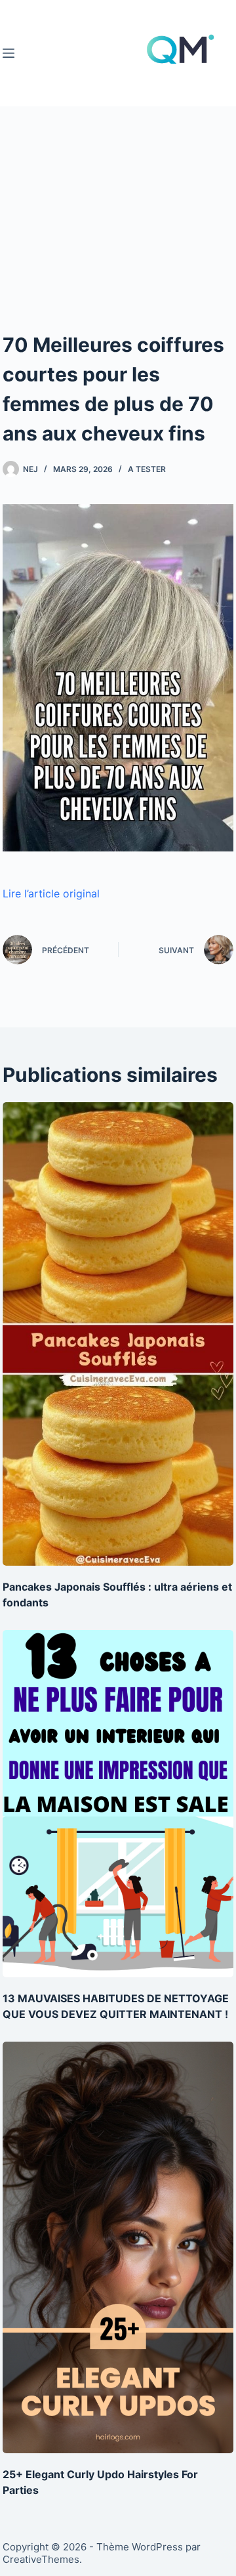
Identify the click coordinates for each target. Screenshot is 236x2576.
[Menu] (9, 53)
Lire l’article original (51, 893)
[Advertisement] (118, 250)
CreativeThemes (41, 2559)
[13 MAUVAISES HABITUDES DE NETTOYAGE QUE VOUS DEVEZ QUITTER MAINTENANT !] (118, 1804)
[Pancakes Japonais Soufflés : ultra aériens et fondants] (118, 1334)
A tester (147, 469)
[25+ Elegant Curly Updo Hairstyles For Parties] (118, 2247)
